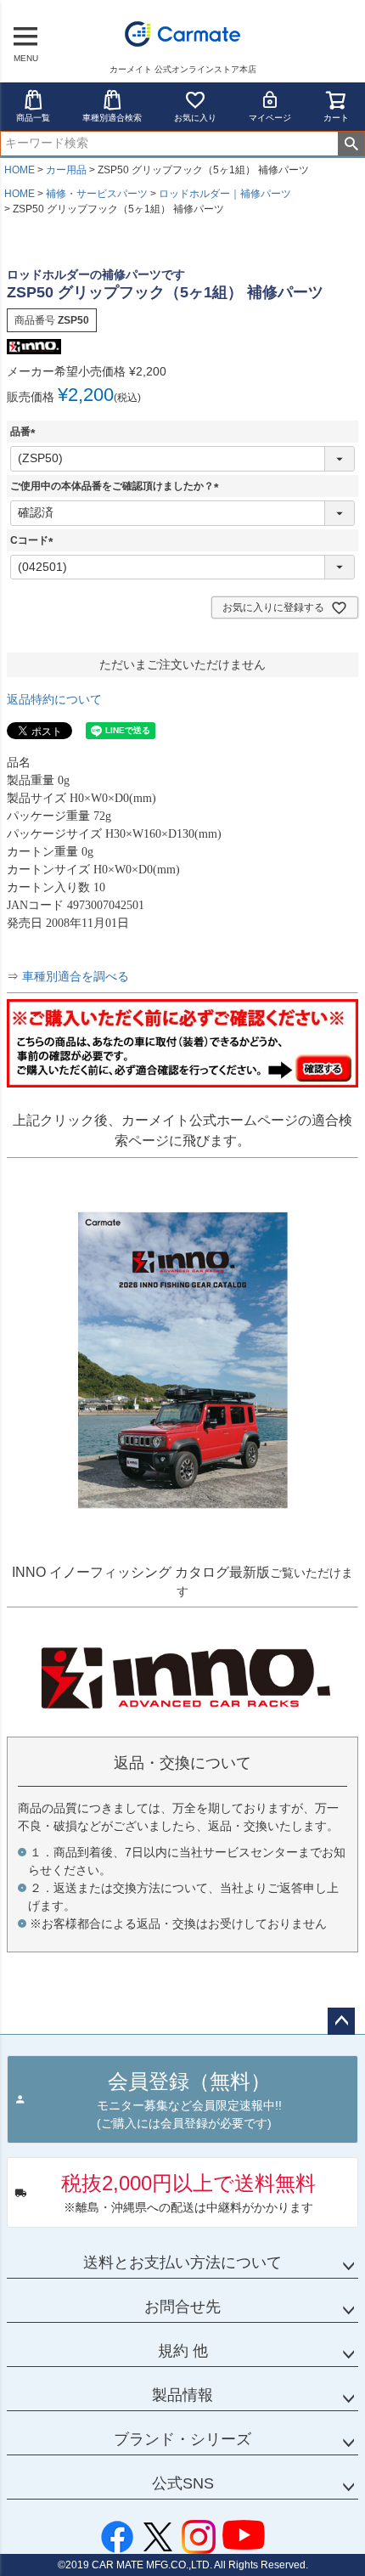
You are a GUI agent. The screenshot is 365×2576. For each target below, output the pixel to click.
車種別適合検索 (112, 118)
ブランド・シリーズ (182, 2439)
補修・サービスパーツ (97, 194)
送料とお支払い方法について (182, 2262)
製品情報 (182, 2395)
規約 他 (183, 2351)
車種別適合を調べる (76, 977)
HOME (20, 170)
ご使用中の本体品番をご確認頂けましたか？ (117, 486)
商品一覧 (33, 118)
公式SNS (183, 2483)
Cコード (34, 540)
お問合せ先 (182, 2307)
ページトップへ (341, 2021)
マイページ (270, 118)
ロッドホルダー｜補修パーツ (225, 194)
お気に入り (195, 118)
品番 (25, 432)
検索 (351, 144)
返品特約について (54, 699)
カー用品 (66, 170)
